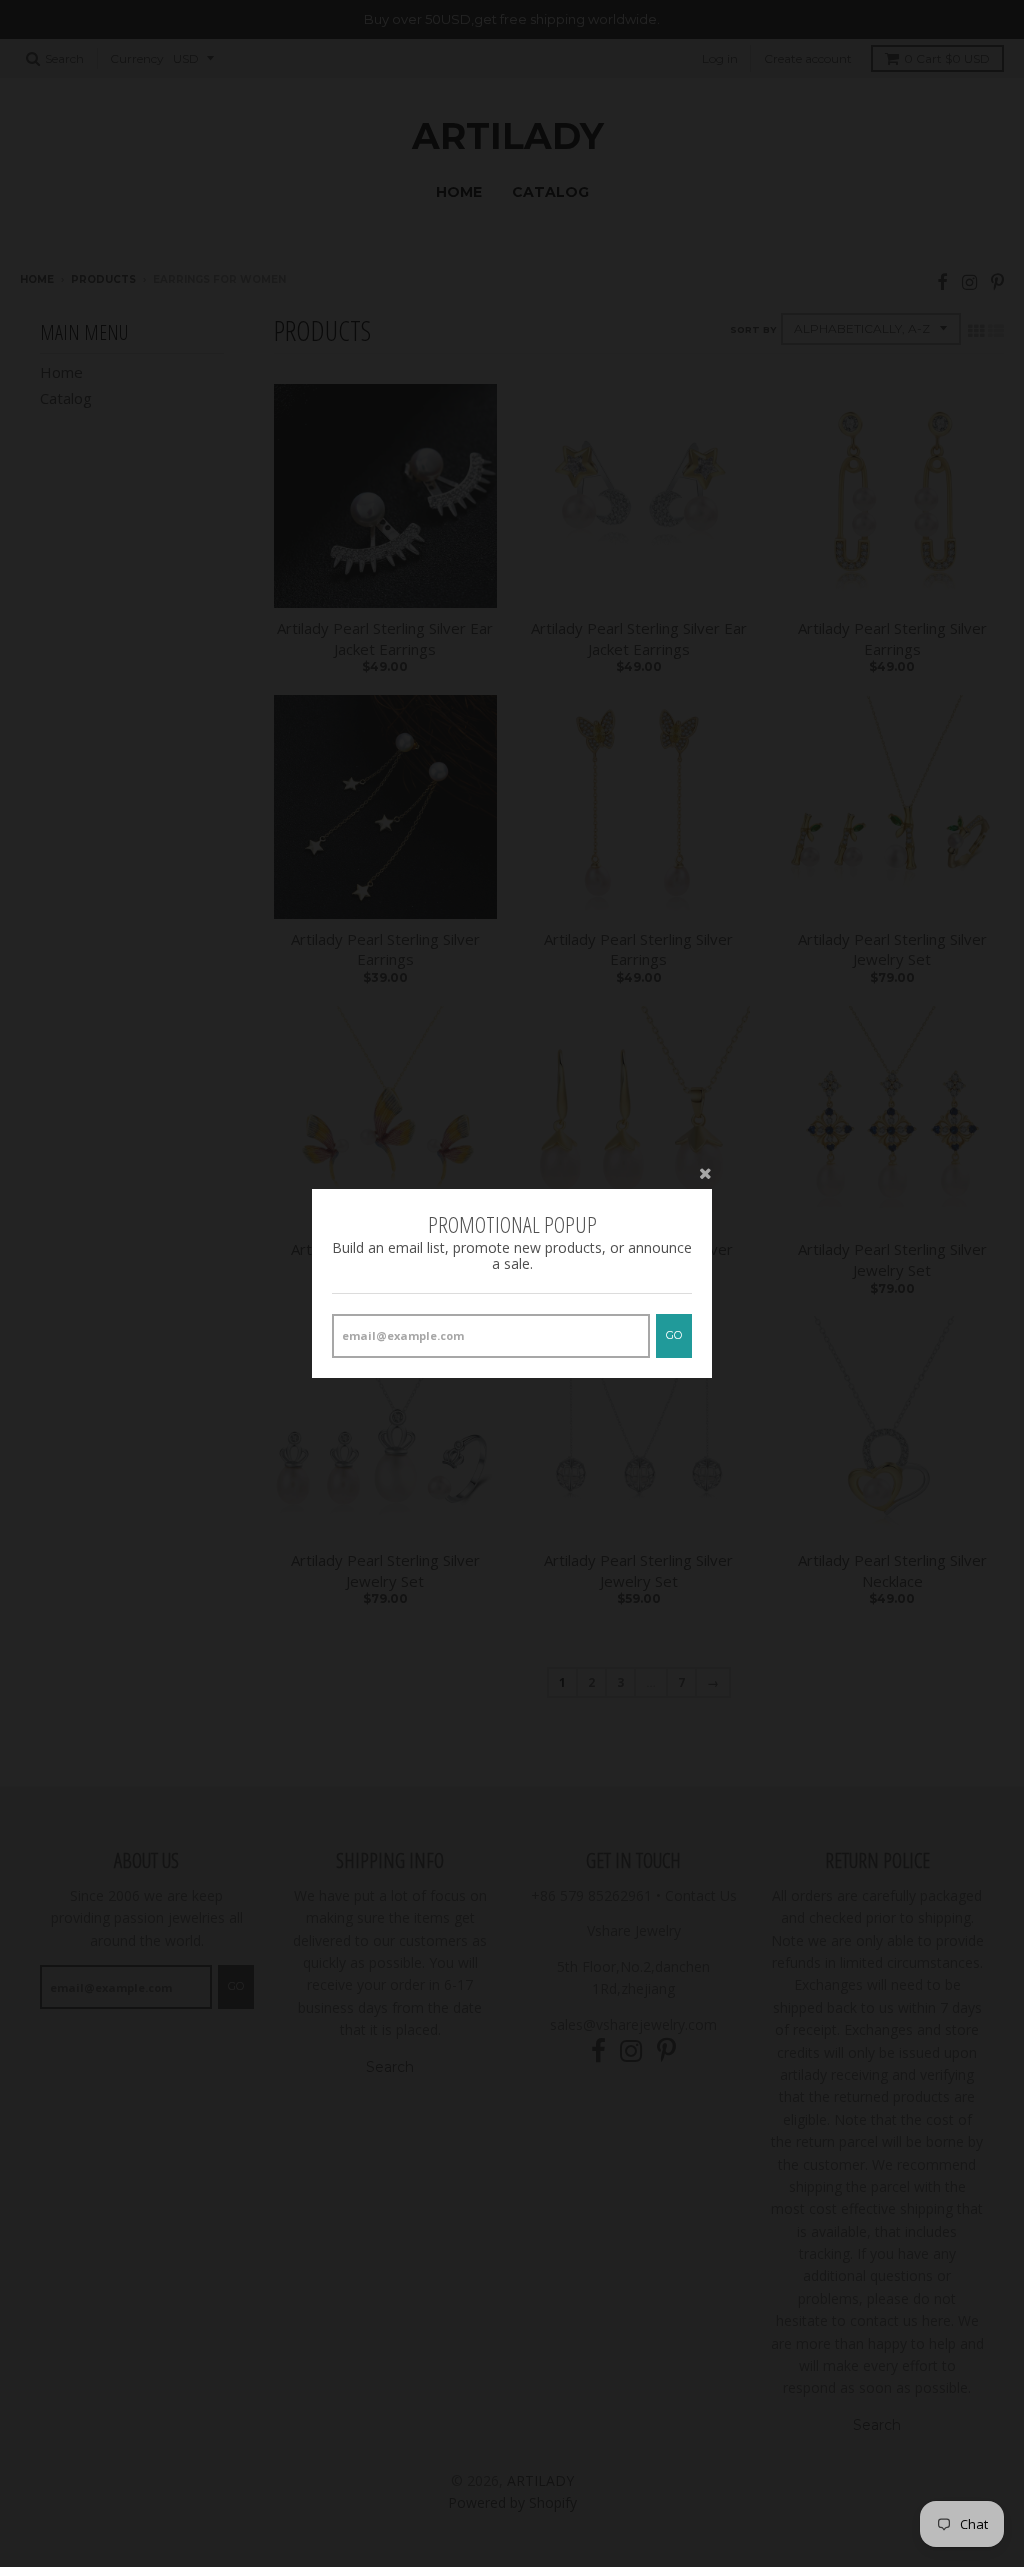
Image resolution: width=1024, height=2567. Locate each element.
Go (674, 1335)
